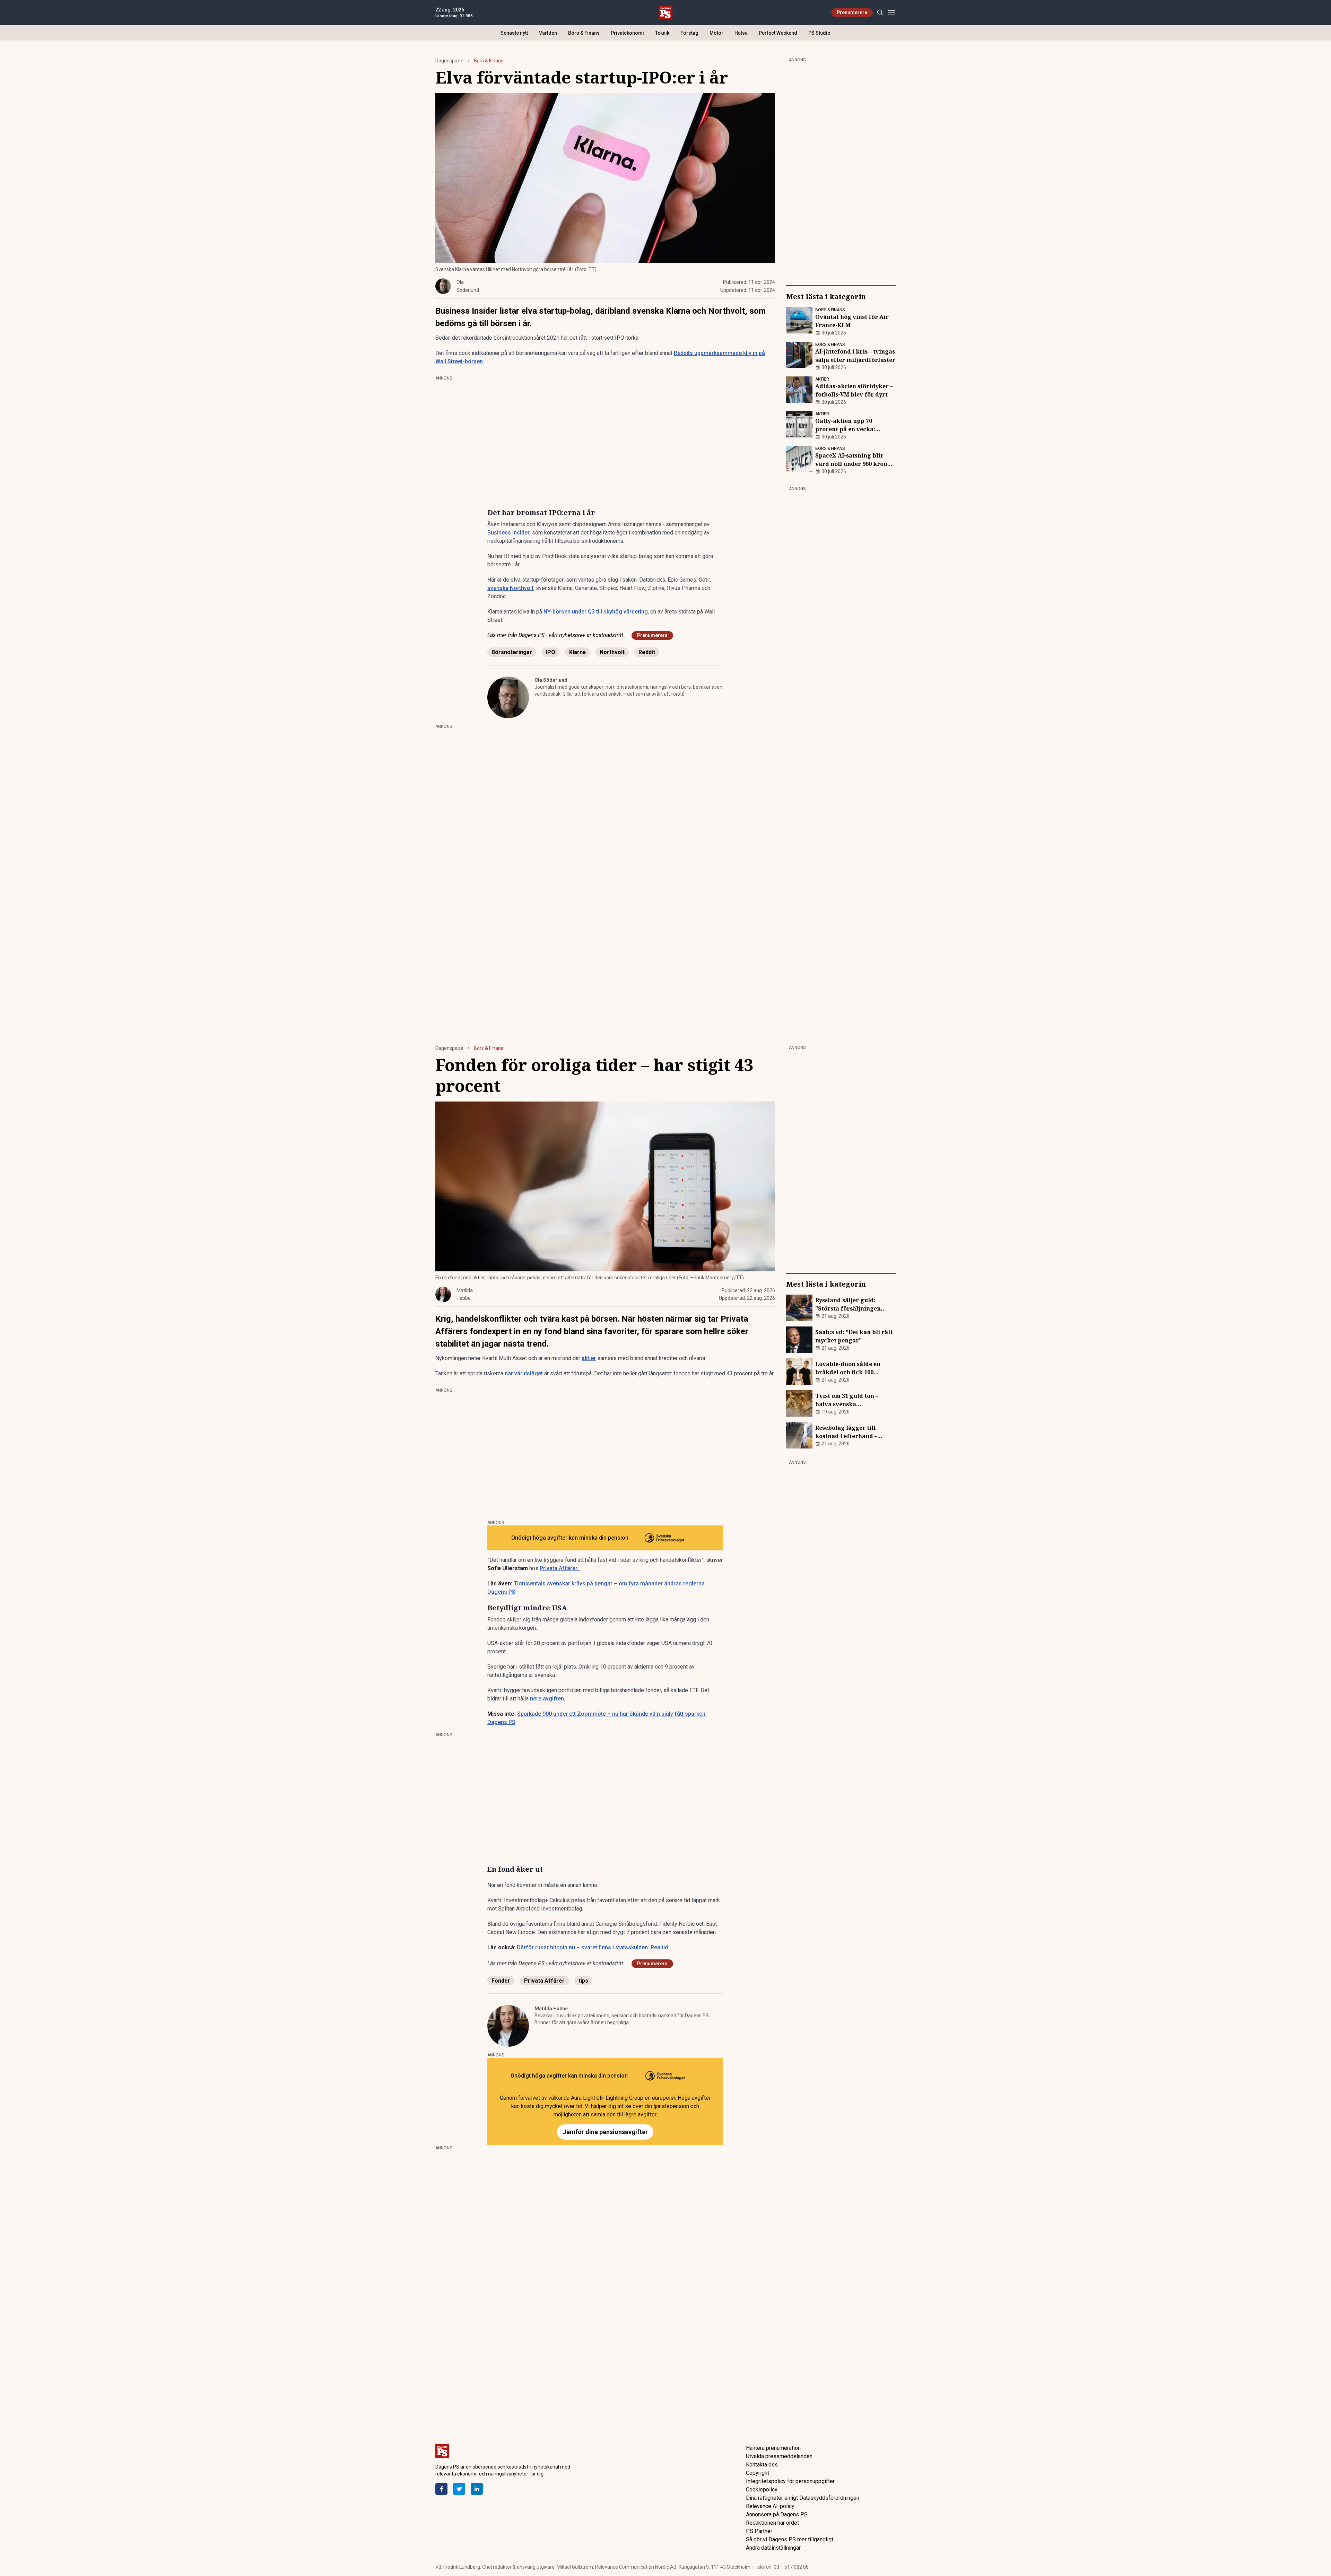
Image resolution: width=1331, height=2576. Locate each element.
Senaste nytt (514, 33)
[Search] (880, 13)
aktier (589, 1358)
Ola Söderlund (551, 680)
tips (583, 1981)
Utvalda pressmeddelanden (779, 2456)
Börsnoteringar (512, 652)
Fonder (501, 1981)
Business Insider (508, 533)
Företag (689, 33)
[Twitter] (459, 2489)
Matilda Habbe (551, 2009)
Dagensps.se (449, 61)
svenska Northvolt (510, 588)
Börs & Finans (584, 33)
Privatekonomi (627, 33)
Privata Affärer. (560, 1568)
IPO (551, 652)
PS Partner (759, 2531)
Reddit (647, 652)
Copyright (758, 2473)
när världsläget (524, 1373)
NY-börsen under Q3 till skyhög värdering (596, 612)
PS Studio (819, 33)
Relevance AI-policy (770, 2506)
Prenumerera (852, 12)
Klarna (577, 652)
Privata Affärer (544, 1981)
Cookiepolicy (762, 2490)
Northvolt (612, 652)
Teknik (662, 33)
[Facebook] (441, 2489)
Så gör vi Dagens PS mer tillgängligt (790, 2539)
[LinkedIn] (477, 2489)
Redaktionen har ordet (772, 2523)
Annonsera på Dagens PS (777, 2514)
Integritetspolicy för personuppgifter (790, 2481)
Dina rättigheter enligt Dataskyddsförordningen (803, 2498)
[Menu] (891, 13)
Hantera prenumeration (773, 2448)
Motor (716, 33)
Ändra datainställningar (773, 2548)
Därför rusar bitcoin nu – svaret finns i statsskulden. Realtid (592, 1947)
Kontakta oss (762, 2465)
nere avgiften (547, 1699)
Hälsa (741, 33)
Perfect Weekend (778, 33)
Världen (548, 33)
